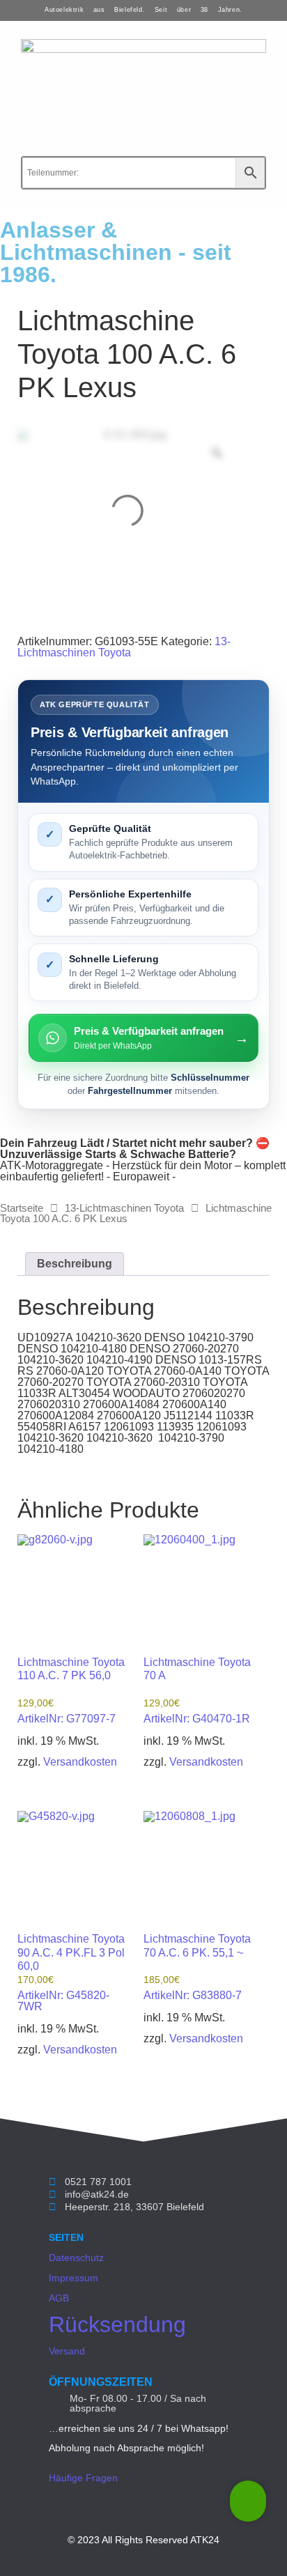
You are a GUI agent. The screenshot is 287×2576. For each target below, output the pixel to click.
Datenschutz (76, 2258)
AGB (59, 2298)
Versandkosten (80, 1762)
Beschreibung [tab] (75, 1264)
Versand (67, 2351)
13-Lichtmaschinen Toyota (124, 647)
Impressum (73, 2278)
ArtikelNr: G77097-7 (71, 1690)
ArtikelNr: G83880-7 (197, 1967)
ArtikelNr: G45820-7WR (71, 1973)
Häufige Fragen (83, 2478)
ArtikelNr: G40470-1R (197, 1690)
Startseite (22, 1208)
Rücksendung (117, 2324)
